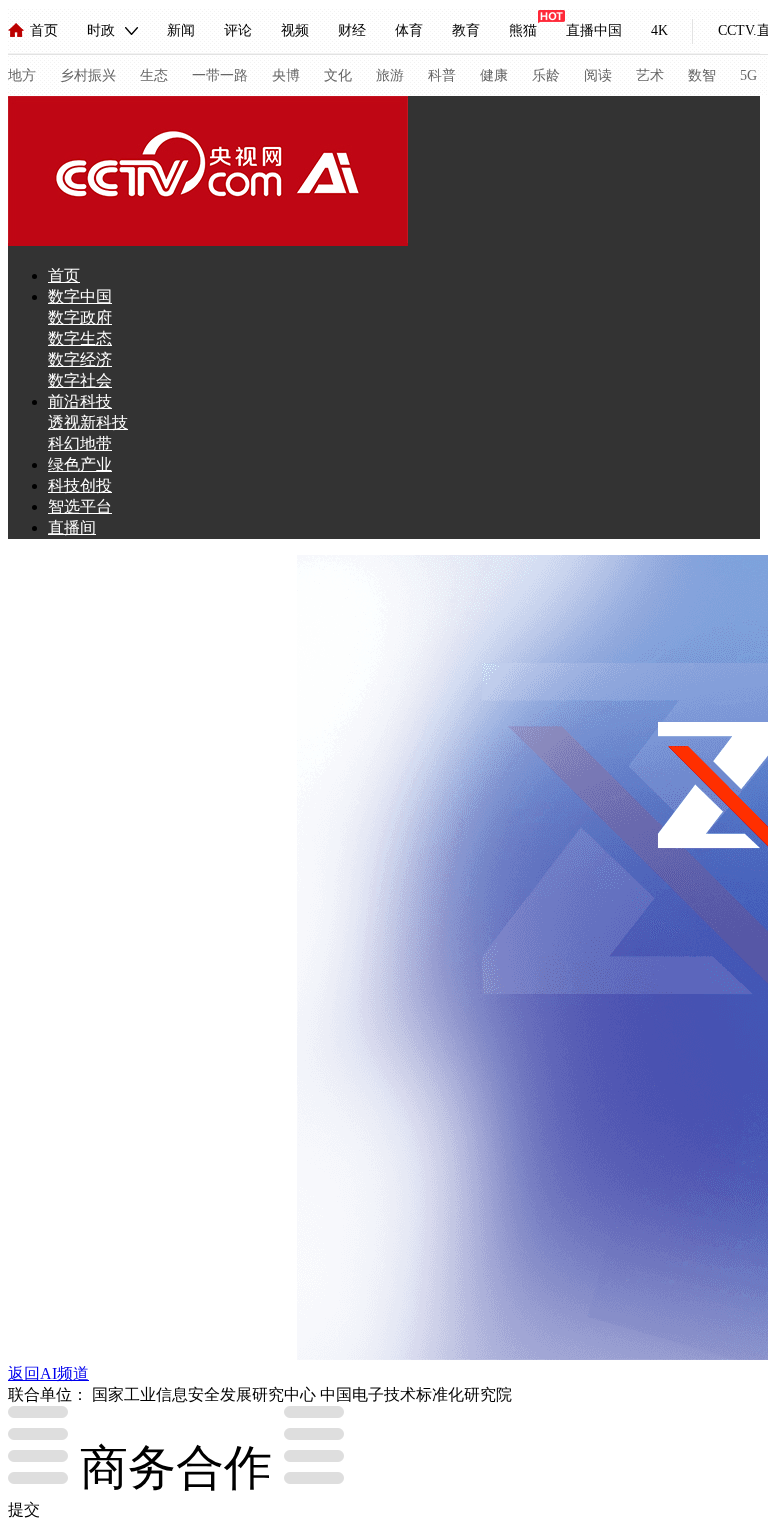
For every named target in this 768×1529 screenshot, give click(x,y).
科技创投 (80, 485)
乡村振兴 (88, 75)
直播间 (72, 527)
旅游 (390, 75)
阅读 (598, 75)
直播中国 (594, 30)
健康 (494, 75)
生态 (154, 75)
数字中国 (80, 296)
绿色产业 (80, 464)
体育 (409, 30)
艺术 (650, 75)
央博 (286, 75)
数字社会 (80, 380)
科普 (442, 75)
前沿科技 (80, 401)
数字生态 (80, 338)
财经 (352, 30)
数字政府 (80, 317)
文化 (338, 75)
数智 (702, 75)
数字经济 (80, 359)
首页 (44, 30)
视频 (295, 30)
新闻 (181, 30)
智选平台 (80, 506)
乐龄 (546, 75)
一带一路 (220, 75)
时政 (101, 30)
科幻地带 (80, 443)
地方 (22, 75)
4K (659, 30)
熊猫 (523, 30)
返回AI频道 (48, 1373)
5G (748, 75)
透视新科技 (88, 422)
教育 (466, 30)
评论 (238, 30)
